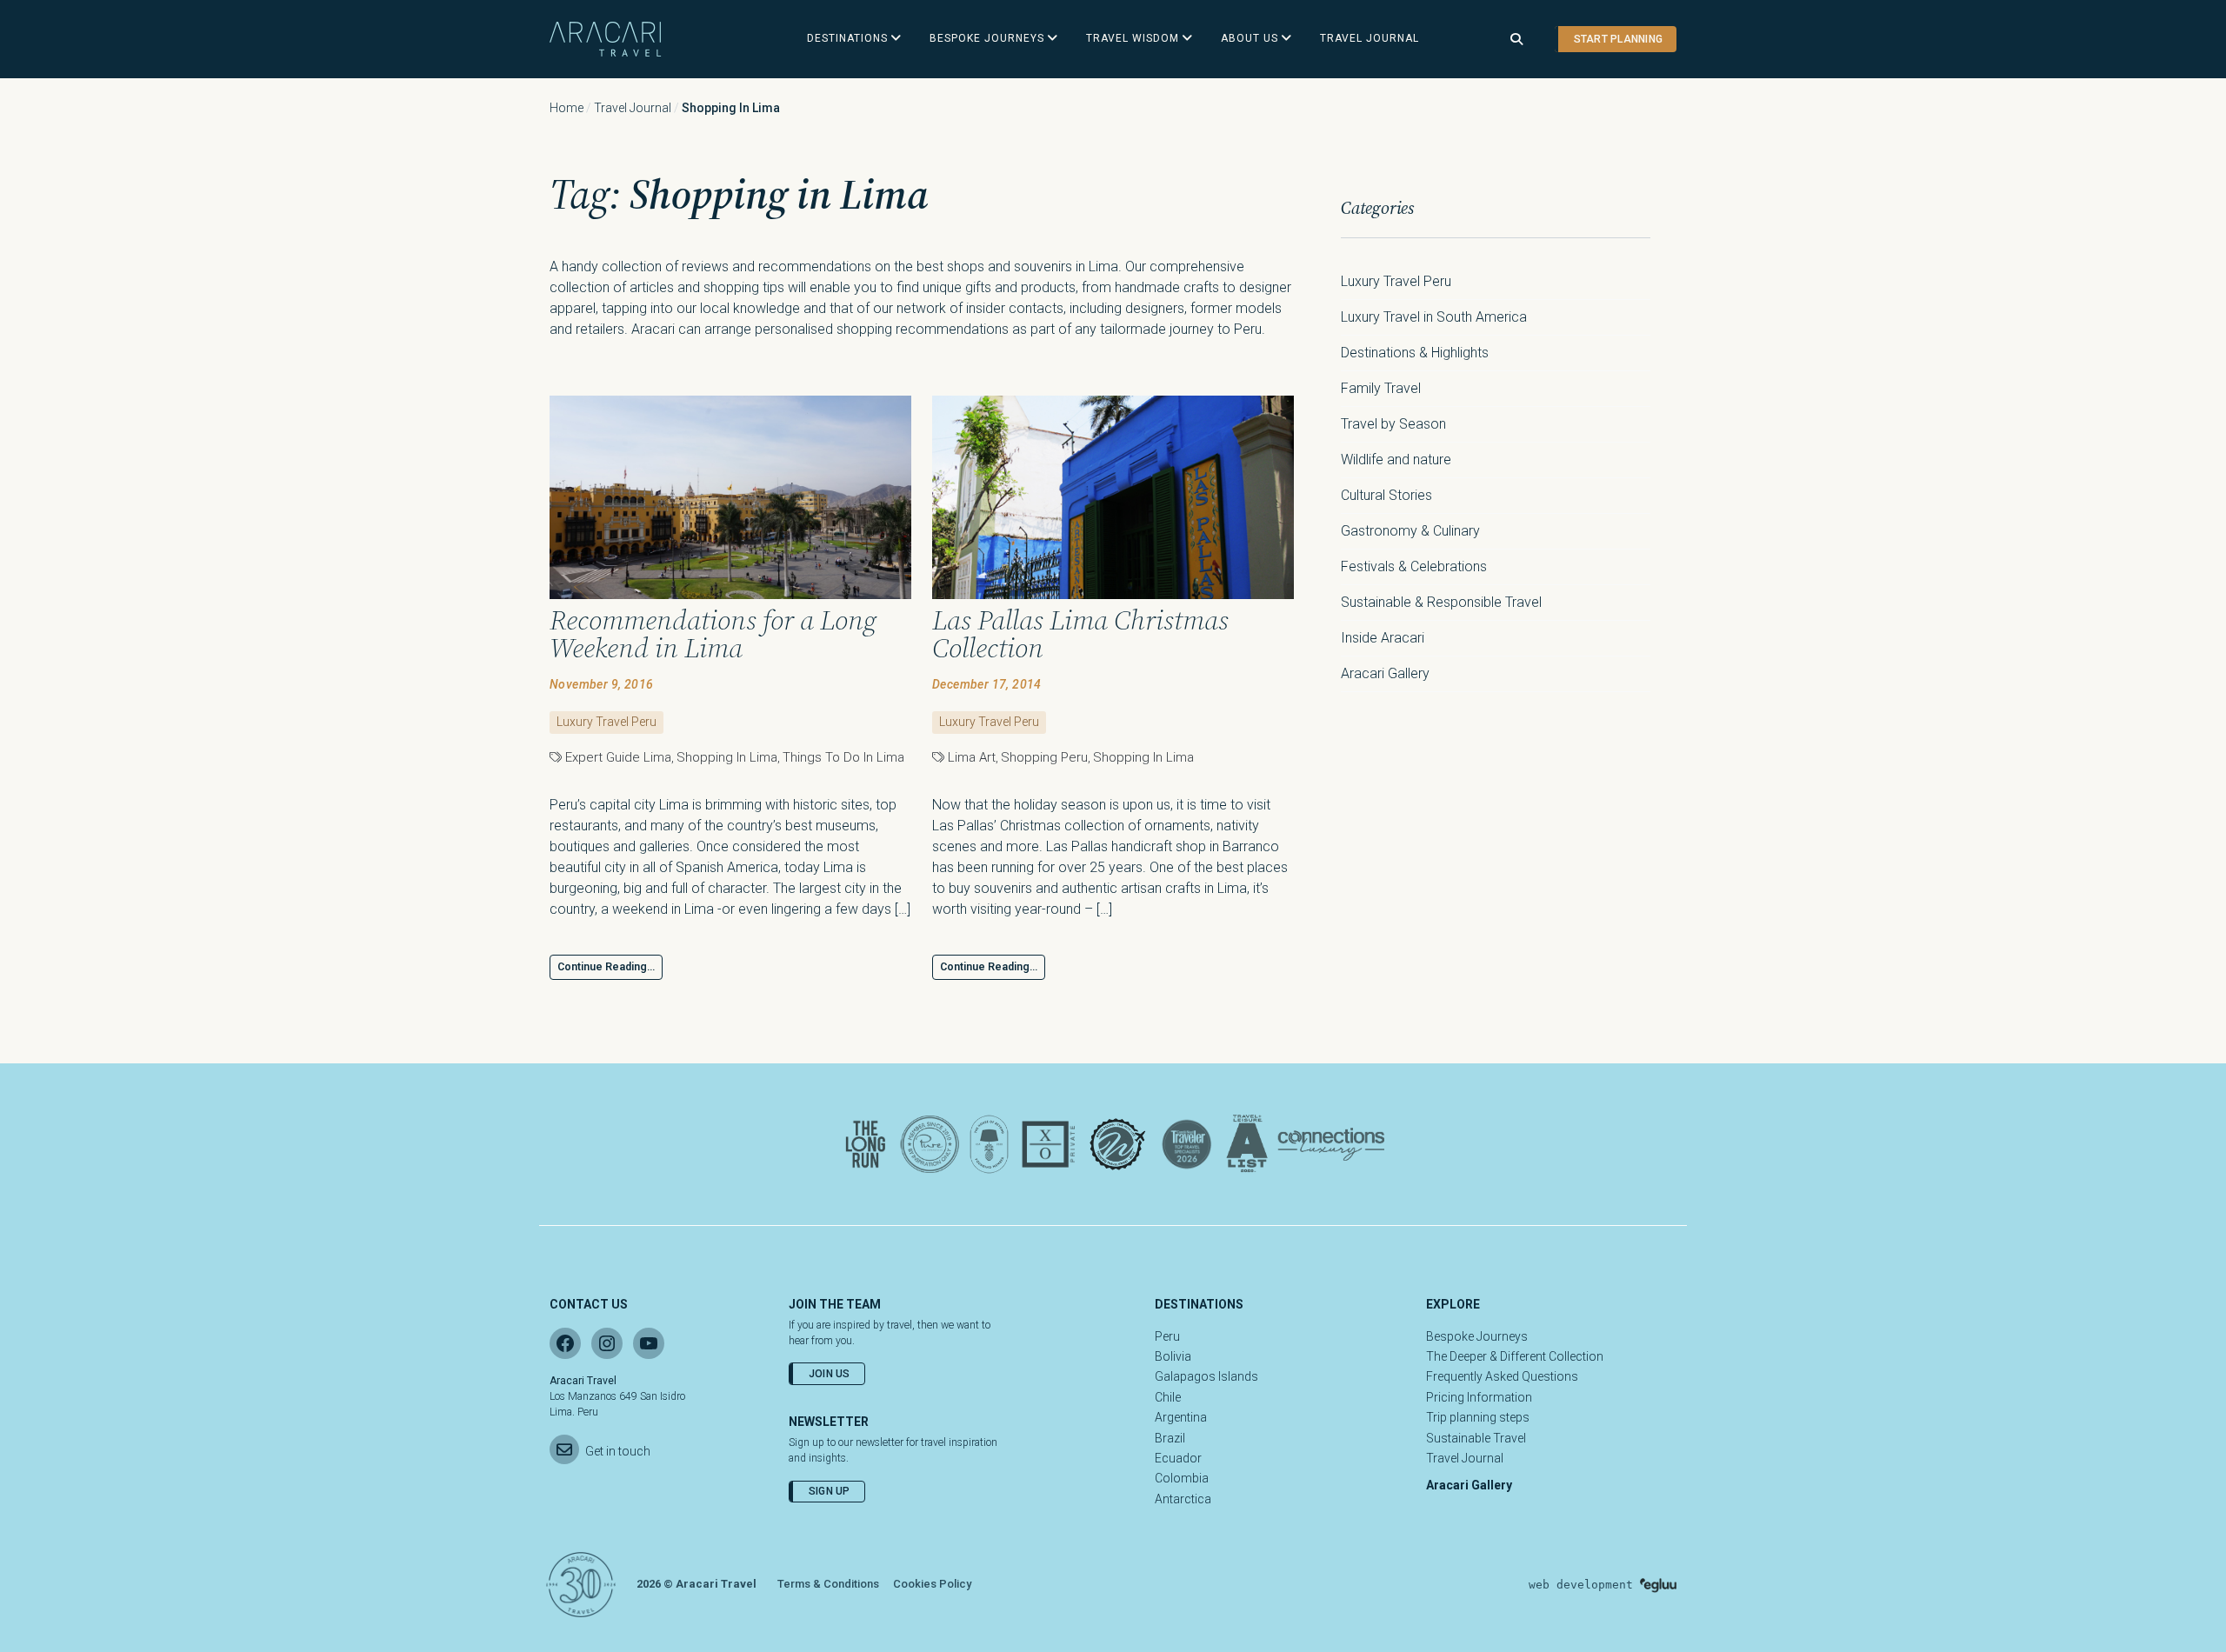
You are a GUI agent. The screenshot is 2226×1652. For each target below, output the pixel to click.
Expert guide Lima (618, 757)
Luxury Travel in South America (1434, 317)
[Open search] (1516, 40)
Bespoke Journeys (1477, 1336)
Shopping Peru (1044, 757)
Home (566, 108)
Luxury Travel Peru (606, 722)
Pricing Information (1479, 1397)
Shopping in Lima (727, 757)
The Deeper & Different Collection (1515, 1356)
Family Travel (1381, 388)
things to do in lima (843, 757)
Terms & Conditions (828, 1584)
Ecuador (1178, 1458)
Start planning (1618, 39)
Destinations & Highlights (1415, 353)
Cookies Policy (932, 1584)
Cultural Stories (1386, 495)
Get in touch (618, 1451)
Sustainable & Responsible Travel (1441, 602)
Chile (1168, 1397)
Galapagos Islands (1206, 1376)
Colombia (1182, 1478)
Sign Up (830, 1491)
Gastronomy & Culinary (1410, 531)
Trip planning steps (1478, 1417)
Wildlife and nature (1396, 460)
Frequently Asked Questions (1502, 1376)
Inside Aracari (1383, 638)
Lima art (972, 757)
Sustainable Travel (1476, 1438)
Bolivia (1173, 1356)
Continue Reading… (606, 967)
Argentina (1181, 1417)
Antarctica (1183, 1499)
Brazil (1170, 1438)
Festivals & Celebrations (1414, 566)
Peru (1167, 1336)
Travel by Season (1393, 424)
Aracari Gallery (1385, 673)
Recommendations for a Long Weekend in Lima (713, 634)
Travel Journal (633, 108)
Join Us (830, 1374)
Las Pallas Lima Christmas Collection (1080, 634)
